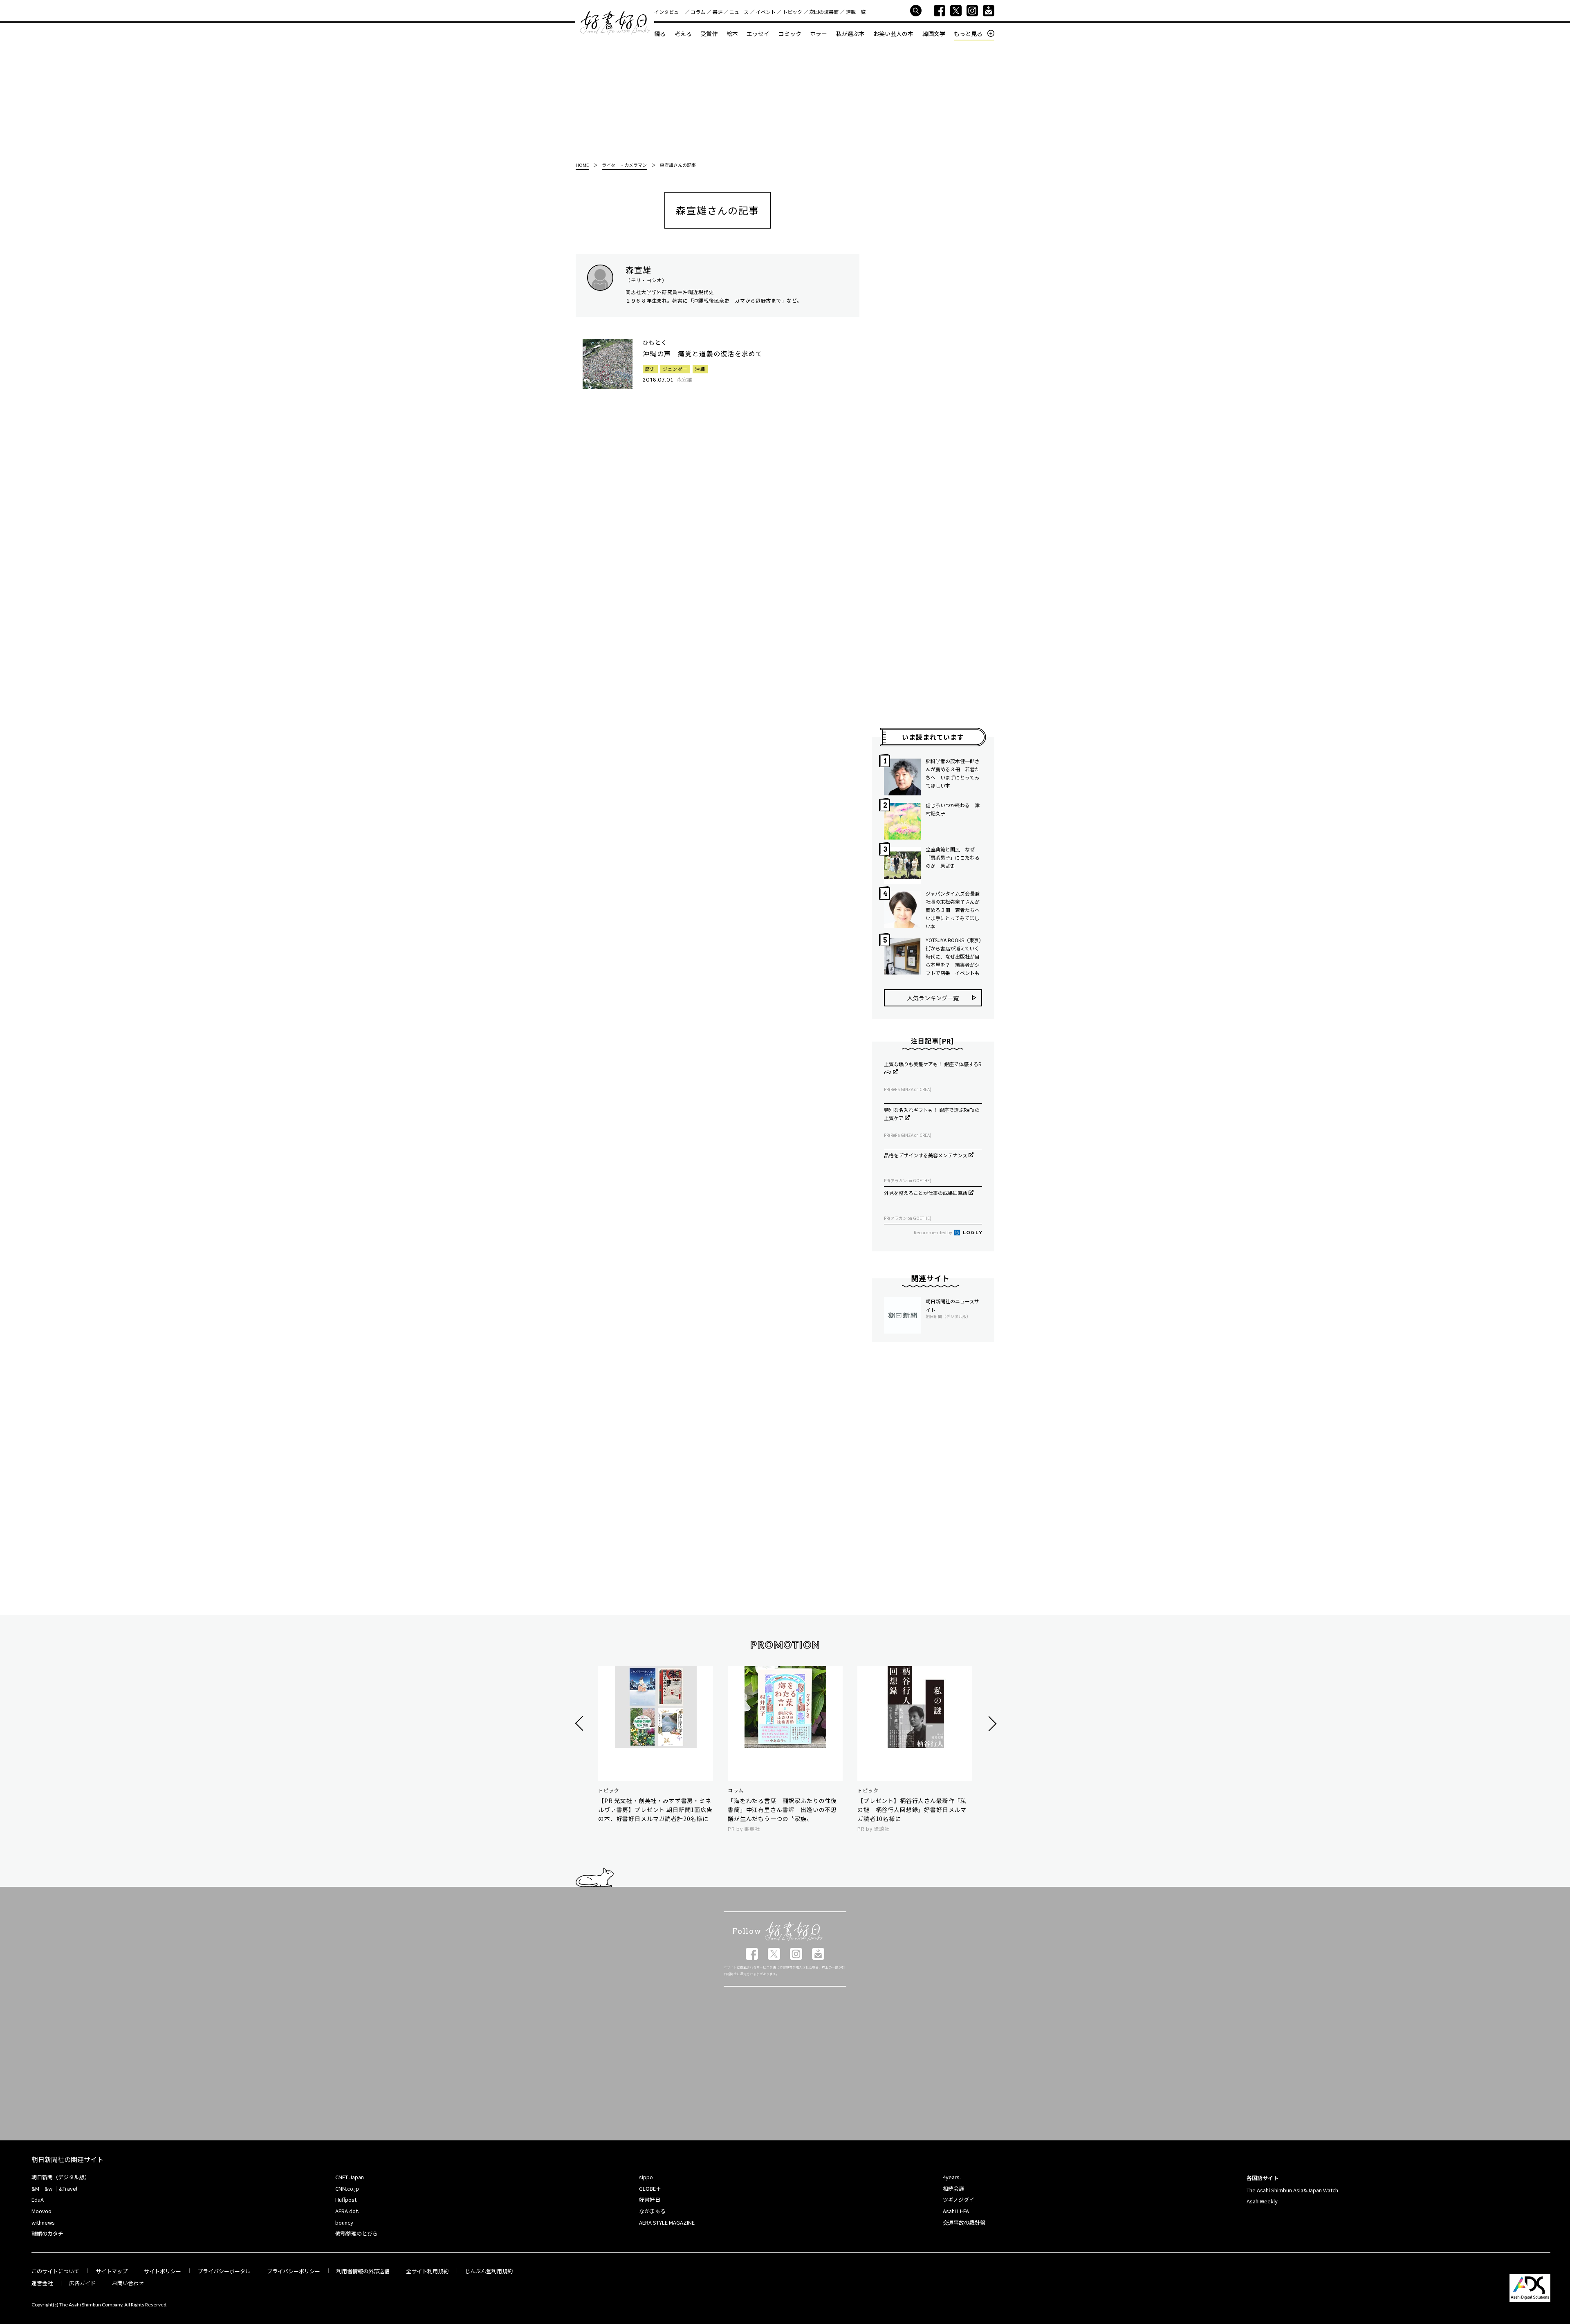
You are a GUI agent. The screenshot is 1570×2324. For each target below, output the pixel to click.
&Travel (68, 2188)
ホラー (819, 34)
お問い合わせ (128, 2283)
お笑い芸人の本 (893, 34)
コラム (698, 12)
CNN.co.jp (347, 2188)
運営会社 (42, 2283)
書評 (718, 12)
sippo (646, 2177)
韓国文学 (934, 34)
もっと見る (968, 34)
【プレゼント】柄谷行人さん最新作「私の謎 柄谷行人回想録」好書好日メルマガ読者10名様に (912, 1810)
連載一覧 (856, 12)
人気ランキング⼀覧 (933, 998)
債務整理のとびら (357, 2233)
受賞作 (709, 34)
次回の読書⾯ (824, 12)
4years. (952, 2177)
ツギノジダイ (959, 2199)
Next (991, 1723)
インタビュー (669, 12)
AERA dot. (347, 2211)
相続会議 (953, 2188)
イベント (766, 12)
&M (35, 2188)
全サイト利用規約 (427, 2271)
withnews (43, 2222)
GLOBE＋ (650, 2188)
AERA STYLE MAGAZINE (667, 2222)
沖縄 (700, 369)
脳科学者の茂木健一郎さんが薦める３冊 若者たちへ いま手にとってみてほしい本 (953, 773)
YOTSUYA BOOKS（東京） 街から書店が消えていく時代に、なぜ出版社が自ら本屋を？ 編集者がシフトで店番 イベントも (954, 956)
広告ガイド (82, 2283)
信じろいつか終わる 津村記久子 (953, 809)
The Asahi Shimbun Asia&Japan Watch (1292, 2190)
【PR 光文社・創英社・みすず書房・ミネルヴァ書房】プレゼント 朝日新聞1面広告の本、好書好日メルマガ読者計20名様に (655, 1810)
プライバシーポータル (224, 2271)
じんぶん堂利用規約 (489, 2271)
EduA (38, 2199)
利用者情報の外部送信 (363, 2271)
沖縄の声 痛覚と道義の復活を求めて (703, 353)
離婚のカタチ (47, 2233)
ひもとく (655, 342)
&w (48, 2188)
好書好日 (615, 23)
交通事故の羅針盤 (964, 2222)
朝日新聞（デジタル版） (61, 2177)
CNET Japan (350, 2177)
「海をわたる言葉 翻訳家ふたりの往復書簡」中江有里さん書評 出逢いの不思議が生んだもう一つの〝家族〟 (782, 1810)
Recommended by (933, 1232)
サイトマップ (112, 2271)
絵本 (732, 34)
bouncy (344, 2222)
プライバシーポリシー (294, 2271)
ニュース (739, 12)
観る (660, 34)
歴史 (650, 369)
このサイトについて (55, 2271)
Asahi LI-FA (956, 2211)
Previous (580, 1723)
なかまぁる (652, 2211)
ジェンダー (675, 369)
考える (683, 34)
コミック (790, 34)
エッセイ (758, 34)
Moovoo (41, 2211)
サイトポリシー (163, 2271)
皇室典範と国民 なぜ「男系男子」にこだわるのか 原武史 (953, 857)
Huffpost (346, 2199)
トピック (792, 12)
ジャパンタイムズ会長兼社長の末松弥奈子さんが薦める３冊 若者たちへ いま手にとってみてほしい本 (954, 910)
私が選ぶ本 (850, 34)
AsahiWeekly (1262, 2201)
